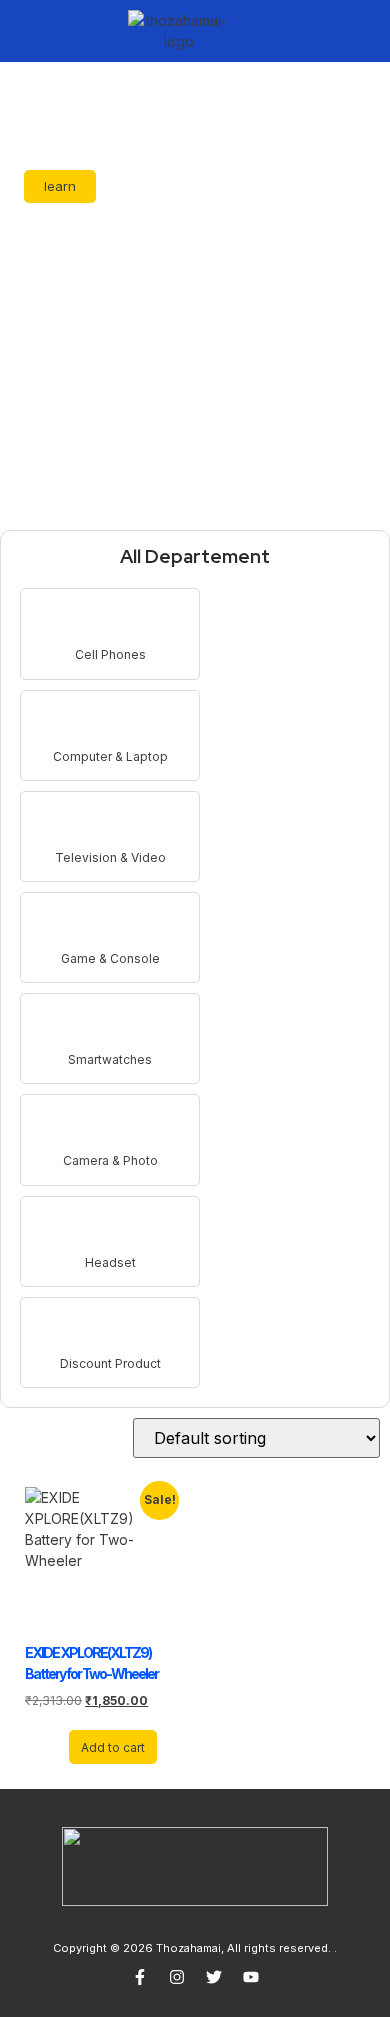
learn (60, 186)
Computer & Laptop (110, 756)
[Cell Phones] (110, 620)
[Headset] (110, 1228)
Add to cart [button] (113, 1747)
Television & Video (110, 857)
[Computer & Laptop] (110, 722)
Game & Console (110, 958)
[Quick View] (59, 1746)
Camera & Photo (110, 1160)
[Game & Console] (110, 924)
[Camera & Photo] (110, 1126)
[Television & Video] (110, 823)
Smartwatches (110, 1059)
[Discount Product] (110, 1329)
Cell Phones (110, 654)
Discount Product (110, 1363)
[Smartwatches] (110, 1025)
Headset (110, 1262)
